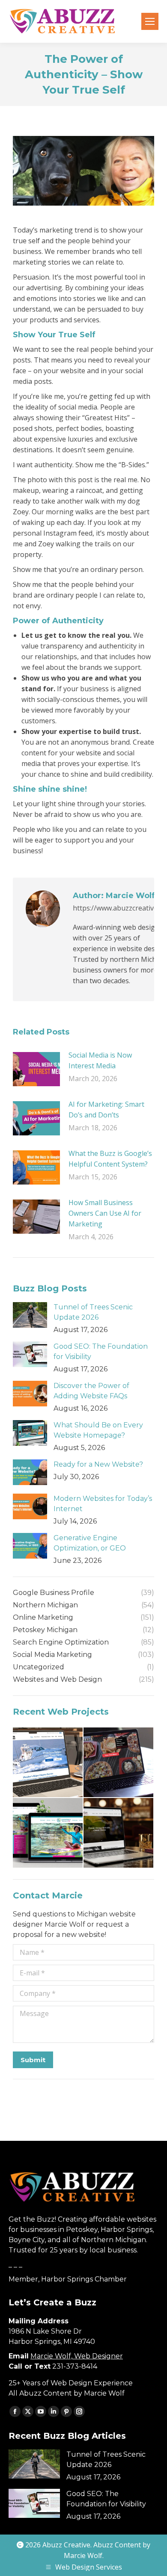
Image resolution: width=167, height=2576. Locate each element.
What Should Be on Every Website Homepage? (98, 1430)
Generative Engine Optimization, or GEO (90, 1543)
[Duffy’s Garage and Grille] (119, 1763)
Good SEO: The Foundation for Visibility (101, 1351)
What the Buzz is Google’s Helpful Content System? (110, 1159)
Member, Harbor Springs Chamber (68, 2279)
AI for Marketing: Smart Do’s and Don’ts (106, 1110)
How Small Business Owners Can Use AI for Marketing (105, 1213)
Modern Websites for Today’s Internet (103, 1504)
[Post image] (36, 1069)
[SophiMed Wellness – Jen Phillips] (48, 1833)
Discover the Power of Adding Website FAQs (91, 1391)
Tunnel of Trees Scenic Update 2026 (93, 1312)
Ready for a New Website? (98, 1464)
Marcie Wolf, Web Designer (77, 2356)
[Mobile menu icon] (150, 21)
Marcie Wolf (83, 2555)
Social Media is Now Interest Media (100, 1060)
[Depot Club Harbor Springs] (119, 1833)
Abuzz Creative (66, 2545)
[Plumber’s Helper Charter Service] (48, 1763)
